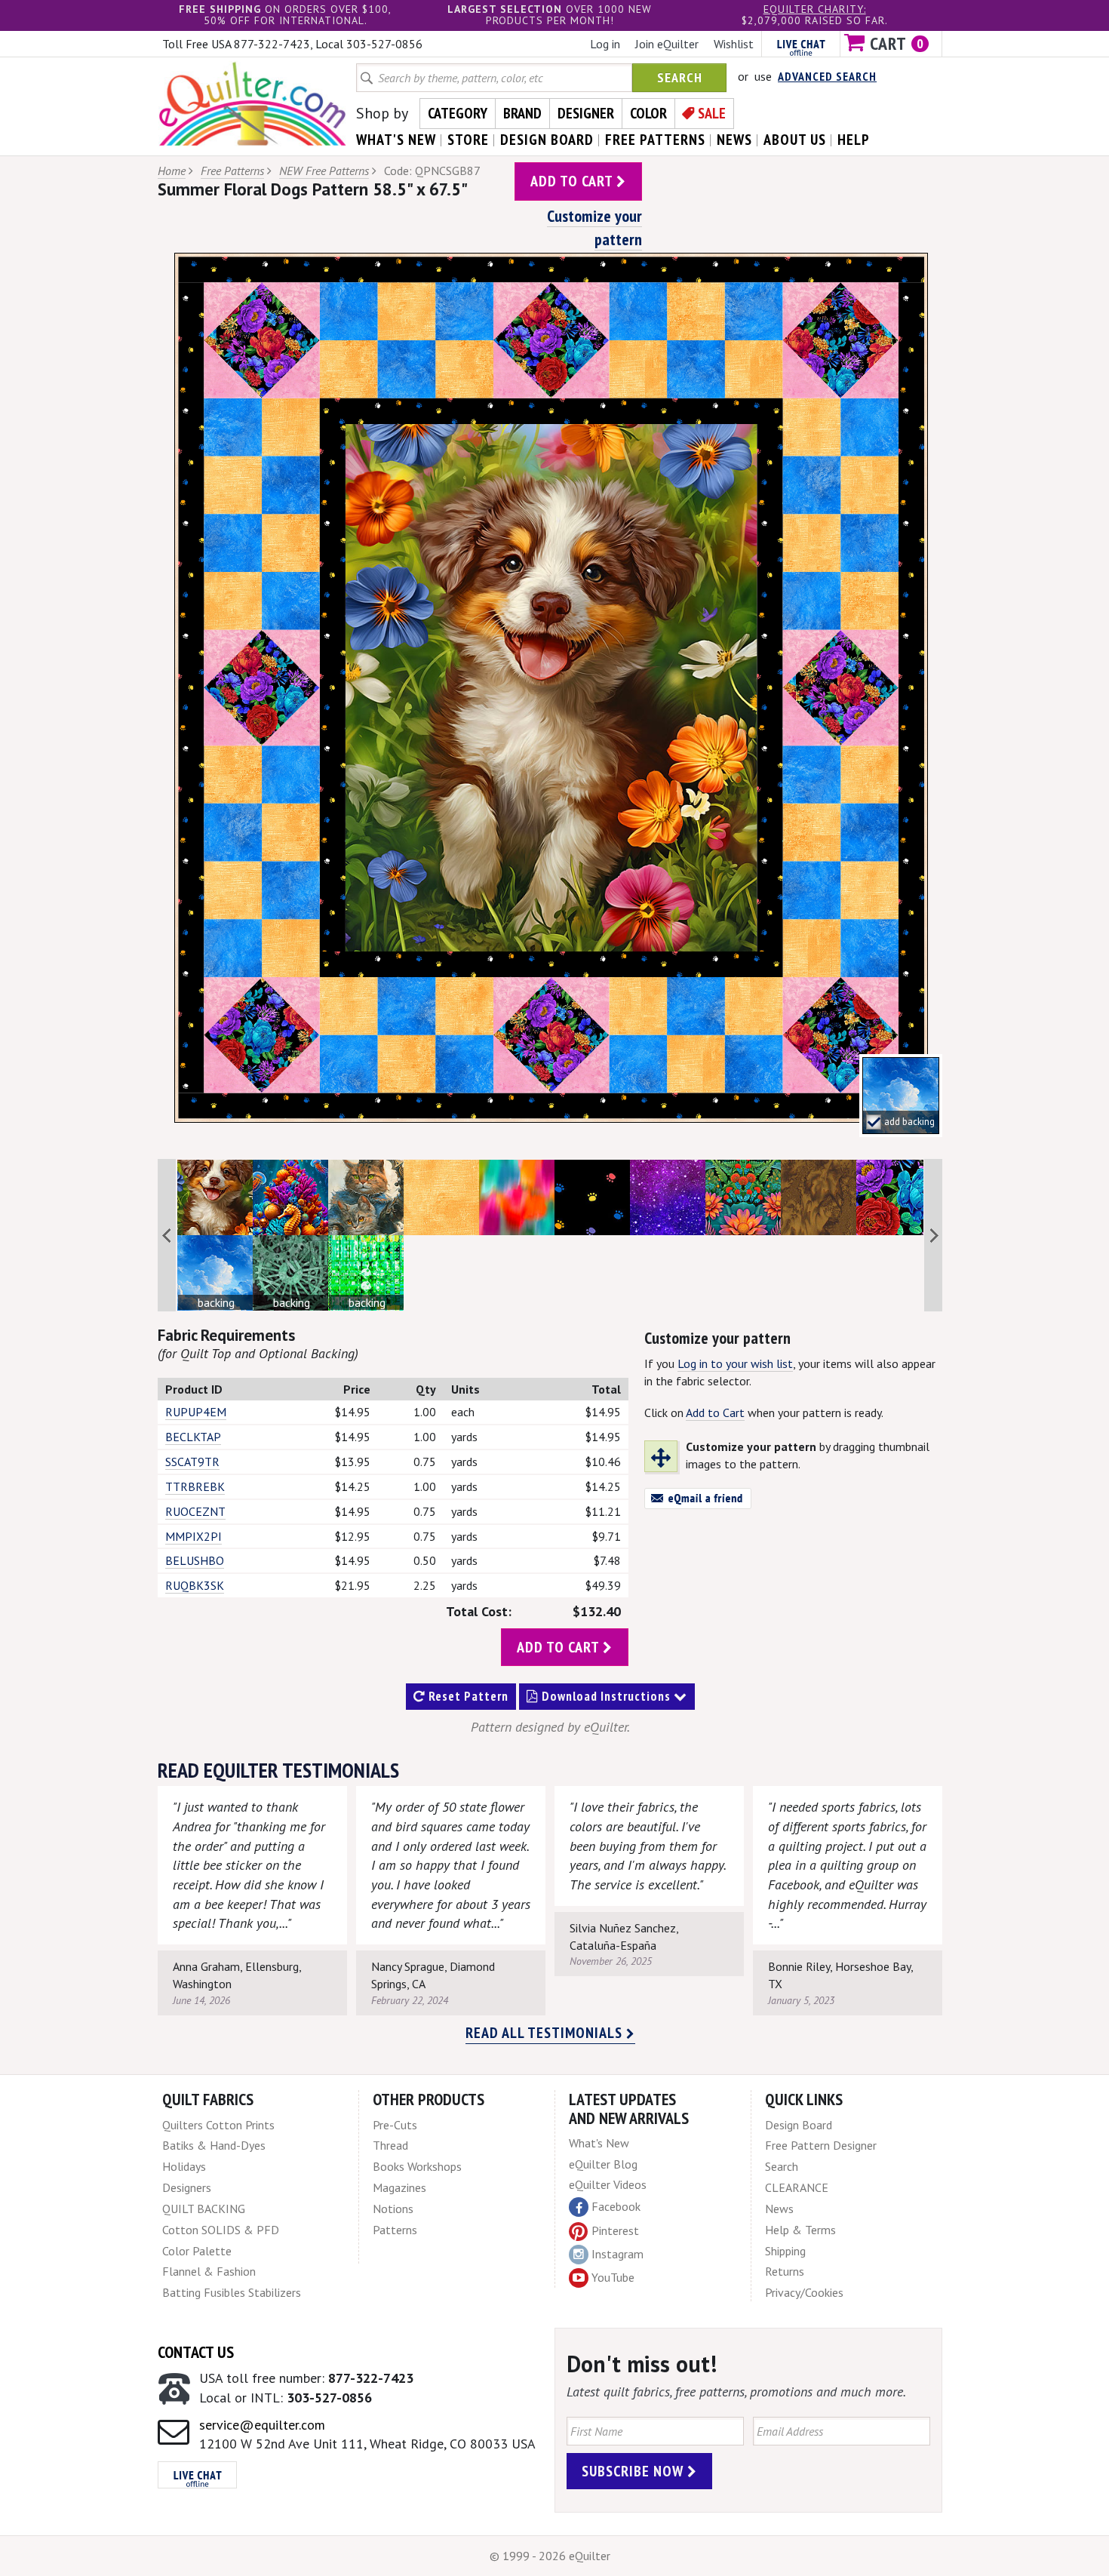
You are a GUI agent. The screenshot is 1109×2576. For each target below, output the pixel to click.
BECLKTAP (193, 1437)
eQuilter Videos (608, 2184)
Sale (712, 113)
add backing (909, 1122)
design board (547, 140)
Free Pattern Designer (821, 2145)
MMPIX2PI (194, 1536)
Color (648, 113)
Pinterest (615, 2230)
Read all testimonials (546, 2033)
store (468, 140)
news (734, 140)
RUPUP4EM (196, 1412)
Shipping (785, 2251)
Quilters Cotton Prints (218, 2125)
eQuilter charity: (815, 9)
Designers (187, 2187)
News (779, 2209)
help (854, 140)
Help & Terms (800, 2230)
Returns (785, 2271)
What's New (599, 2143)
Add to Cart (715, 1412)
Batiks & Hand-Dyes (214, 2145)
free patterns (655, 140)
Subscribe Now (634, 2471)
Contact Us (196, 2352)
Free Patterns (232, 171)
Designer (586, 113)
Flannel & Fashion (209, 2271)
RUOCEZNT (195, 1511)
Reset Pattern (467, 1696)
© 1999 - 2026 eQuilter (550, 2556)
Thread (390, 2145)
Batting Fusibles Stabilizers (232, 2292)
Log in (605, 44)
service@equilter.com (262, 2425)
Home (172, 171)
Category (458, 113)
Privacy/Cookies (804, 2292)
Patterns (395, 2230)
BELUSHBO (195, 1560)
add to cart (573, 181)
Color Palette (197, 2251)
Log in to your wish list (735, 1363)
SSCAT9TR (192, 1462)
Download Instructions (606, 1696)
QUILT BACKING (204, 2209)
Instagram (617, 2254)
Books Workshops (417, 2166)
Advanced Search (827, 76)
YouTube (613, 2277)
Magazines (399, 2187)
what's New (396, 140)
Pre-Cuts (395, 2125)
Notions (393, 2209)
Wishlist (734, 44)
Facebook (616, 2206)
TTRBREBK (195, 1486)
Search (680, 77)
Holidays (184, 2166)
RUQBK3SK (195, 1585)
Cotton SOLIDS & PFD (221, 2230)
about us (795, 140)
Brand (522, 113)
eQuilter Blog (603, 2164)
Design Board (799, 2125)
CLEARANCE (797, 2187)
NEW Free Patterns (324, 171)
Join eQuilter (667, 44)
